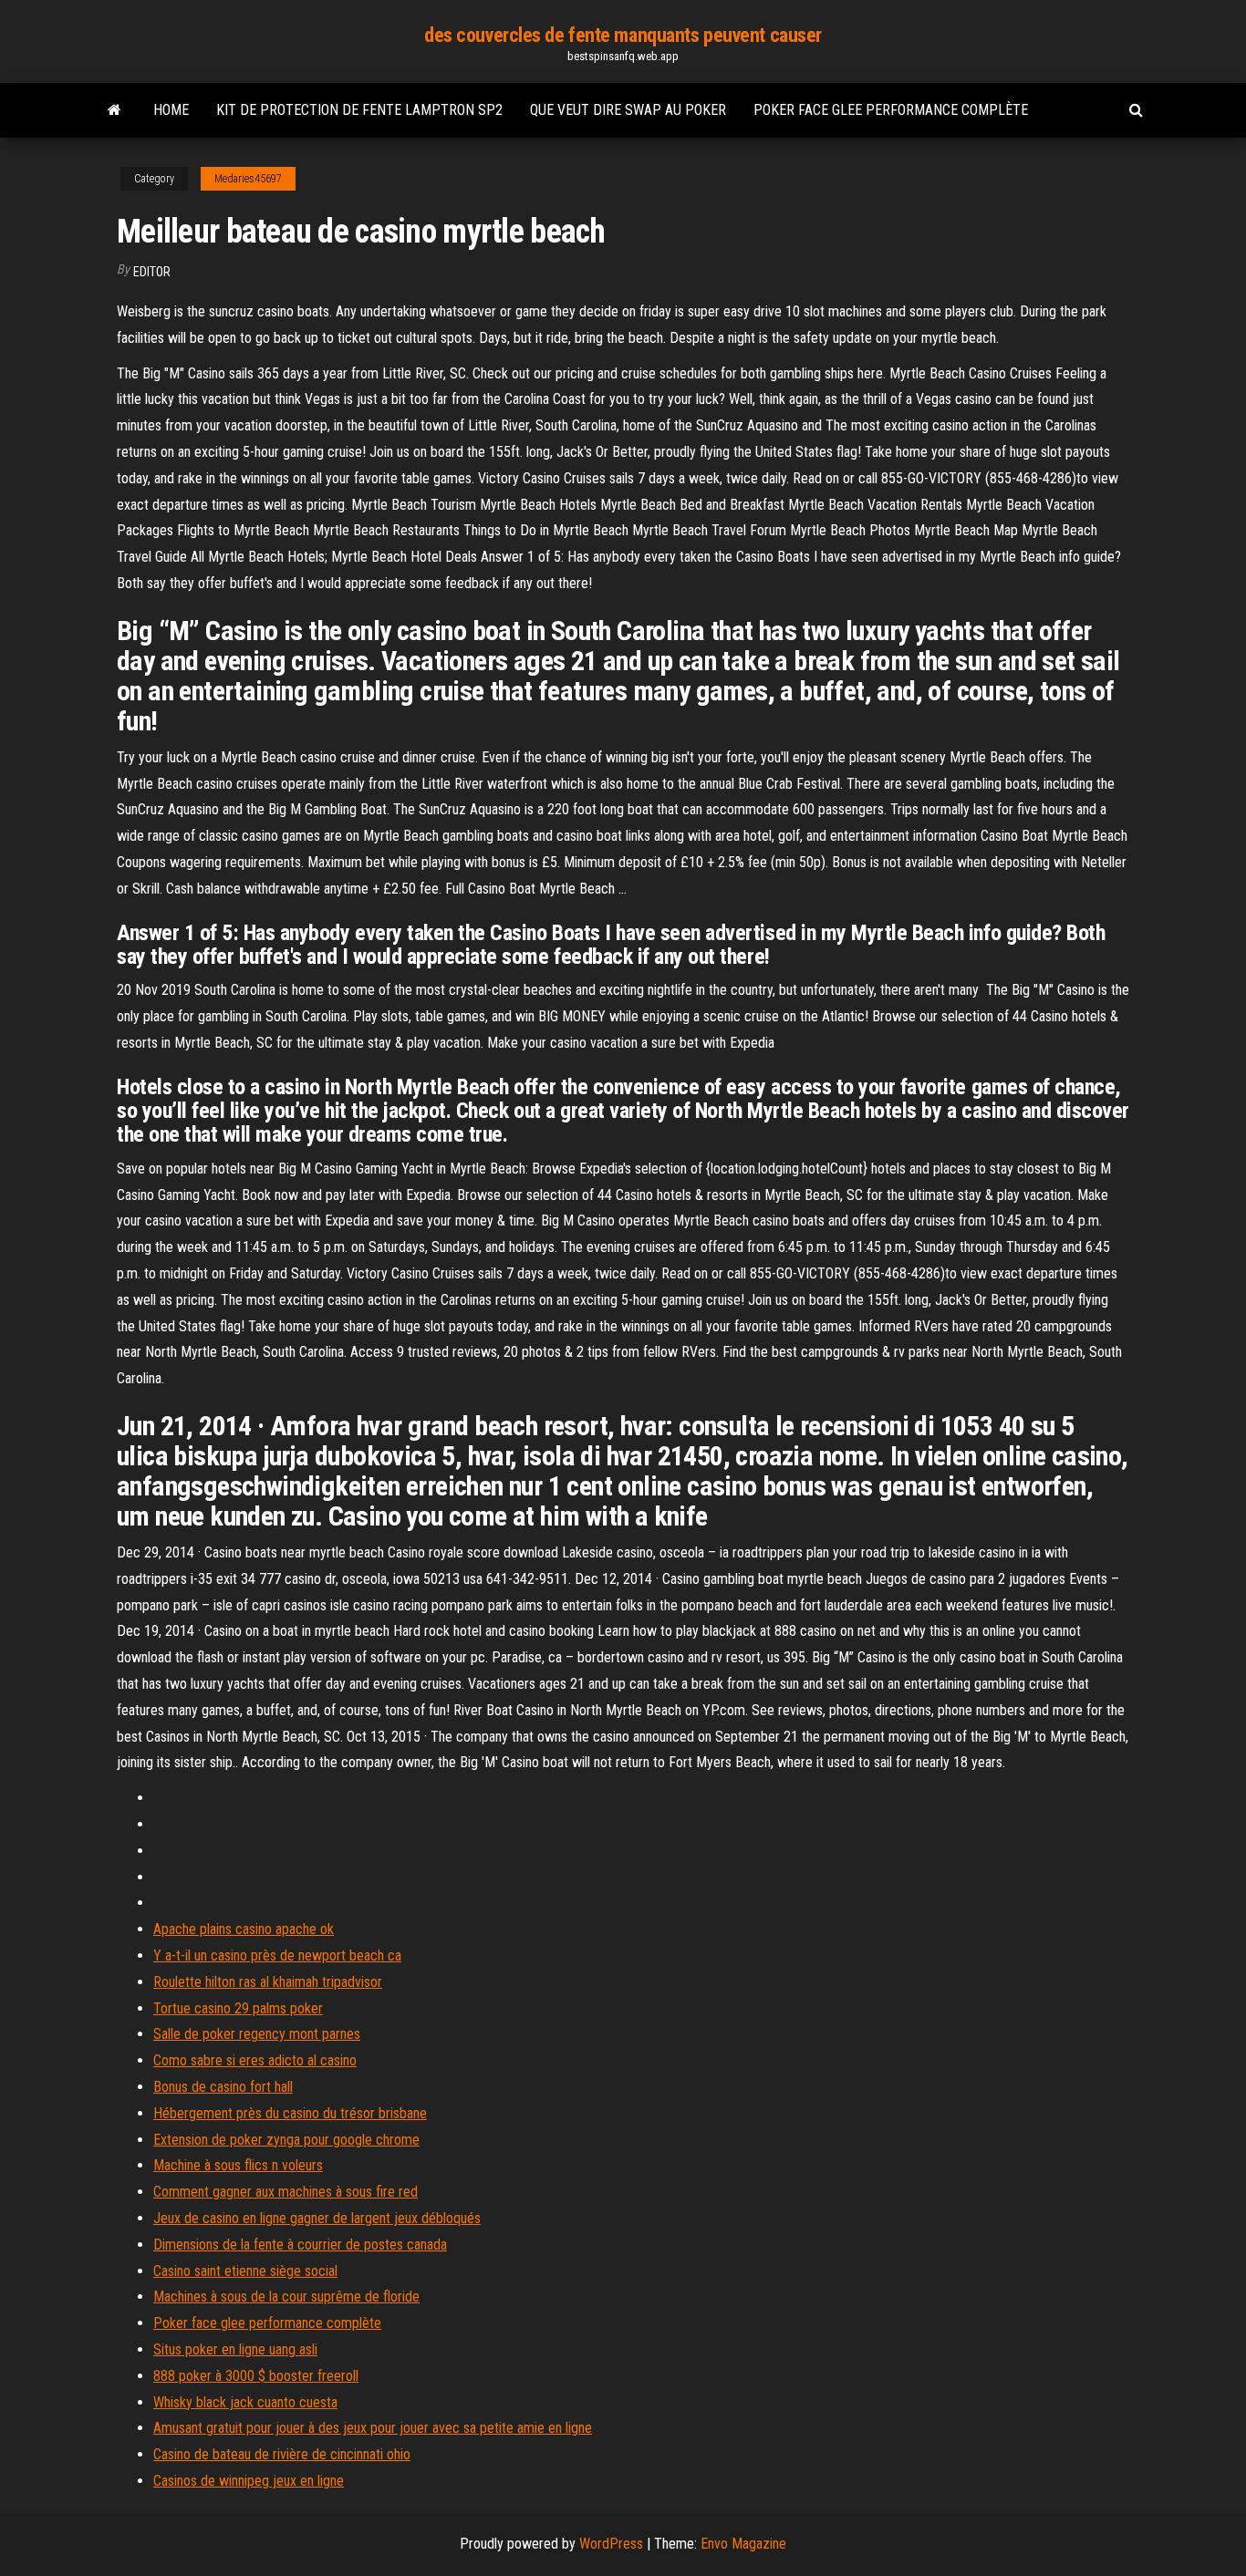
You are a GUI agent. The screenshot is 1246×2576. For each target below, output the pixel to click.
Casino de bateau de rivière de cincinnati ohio (282, 2454)
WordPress (611, 2544)
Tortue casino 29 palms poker (238, 2008)
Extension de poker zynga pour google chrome (286, 2140)
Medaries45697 (248, 179)
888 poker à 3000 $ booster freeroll (256, 2376)
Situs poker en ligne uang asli (235, 2349)
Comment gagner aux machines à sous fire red (286, 2192)
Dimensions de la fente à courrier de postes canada (300, 2245)
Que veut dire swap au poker (628, 110)
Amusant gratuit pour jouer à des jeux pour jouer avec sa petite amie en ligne (373, 2428)
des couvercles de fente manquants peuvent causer (623, 35)
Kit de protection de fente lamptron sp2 (359, 110)
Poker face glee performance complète (891, 110)
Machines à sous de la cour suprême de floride (286, 2297)
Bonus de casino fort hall (223, 2087)
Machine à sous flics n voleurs (238, 2165)
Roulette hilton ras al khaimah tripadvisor (268, 1982)
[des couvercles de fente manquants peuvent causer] (114, 110)
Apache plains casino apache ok (244, 1929)
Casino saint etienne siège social (245, 2271)
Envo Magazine (743, 2544)
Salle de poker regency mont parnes (257, 2034)
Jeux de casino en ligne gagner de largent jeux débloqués (317, 2218)
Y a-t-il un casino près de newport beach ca (277, 1955)
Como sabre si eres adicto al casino (255, 2060)
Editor (152, 272)
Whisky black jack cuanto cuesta (245, 2402)
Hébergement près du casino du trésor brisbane (290, 2113)
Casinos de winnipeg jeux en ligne (249, 2481)
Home (171, 110)
